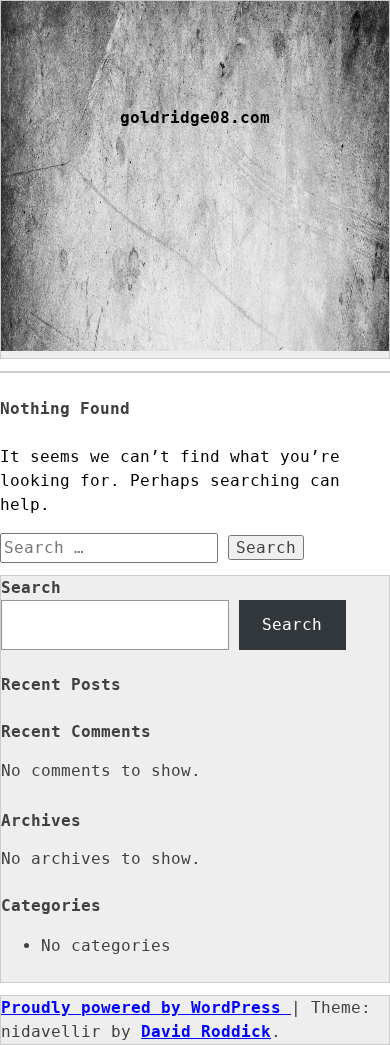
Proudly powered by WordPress (146, 1007)
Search (31, 587)
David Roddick (206, 1031)
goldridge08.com (195, 118)
